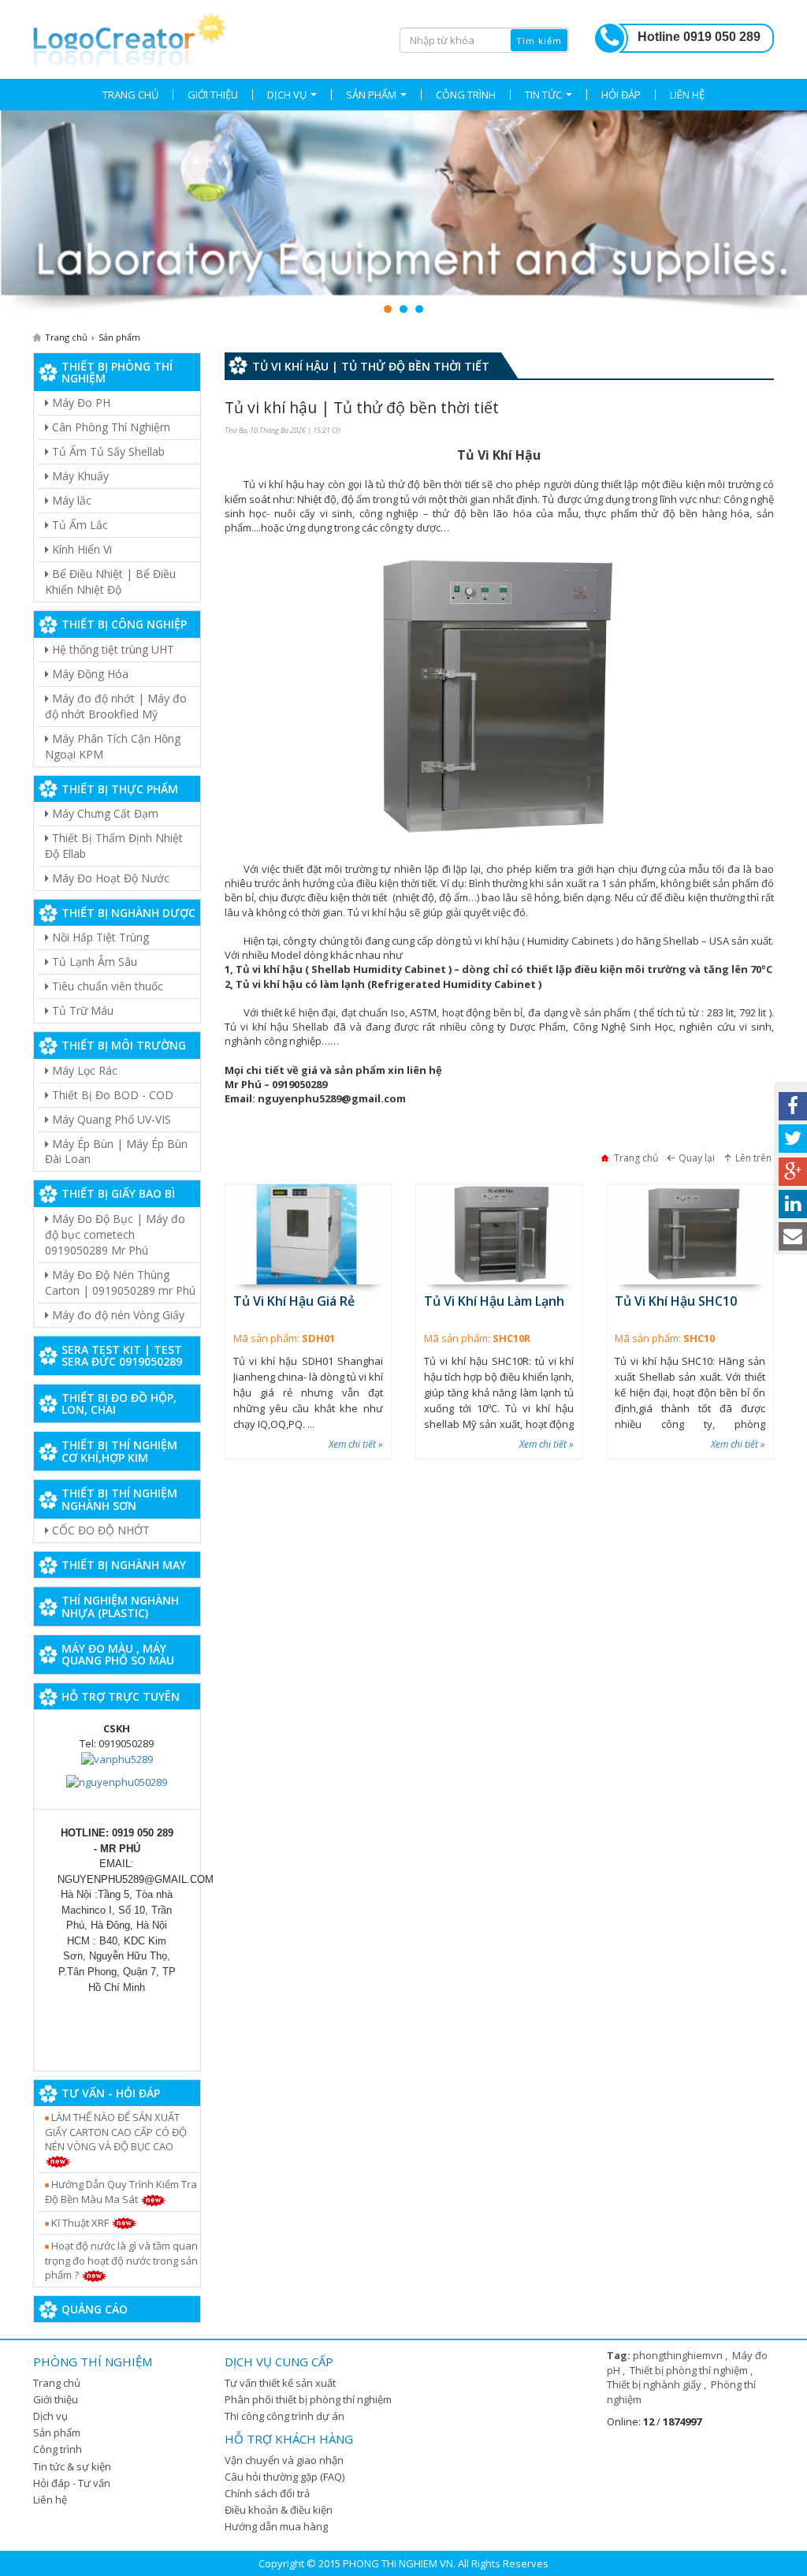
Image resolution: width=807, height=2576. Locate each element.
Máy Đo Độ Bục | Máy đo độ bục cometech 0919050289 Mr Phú (115, 1234)
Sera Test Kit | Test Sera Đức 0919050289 (122, 1355)
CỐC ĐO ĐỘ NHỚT (99, 1530)
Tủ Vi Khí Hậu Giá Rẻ (294, 1301)
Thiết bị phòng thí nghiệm (690, 2370)
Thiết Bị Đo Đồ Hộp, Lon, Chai (119, 1404)
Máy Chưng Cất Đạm (104, 813)
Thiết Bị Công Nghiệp (124, 624)
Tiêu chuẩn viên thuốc (106, 986)
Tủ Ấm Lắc (78, 525)
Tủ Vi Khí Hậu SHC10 (676, 1301)
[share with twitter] (793, 1139)
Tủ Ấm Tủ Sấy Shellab (107, 451)
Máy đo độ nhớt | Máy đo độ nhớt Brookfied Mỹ (116, 706)
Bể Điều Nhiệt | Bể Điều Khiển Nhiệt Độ (110, 582)
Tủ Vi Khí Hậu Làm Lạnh (494, 1301)
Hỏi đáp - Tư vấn (72, 2483)
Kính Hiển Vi (80, 549)
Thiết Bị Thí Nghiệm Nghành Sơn (119, 1499)
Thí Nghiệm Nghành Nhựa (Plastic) (120, 1606)
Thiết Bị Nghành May (124, 1565)
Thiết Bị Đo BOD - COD (111, 1095)
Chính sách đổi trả (267, 2493)
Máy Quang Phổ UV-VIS (110, 1119)
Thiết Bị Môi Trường (124, 1045)
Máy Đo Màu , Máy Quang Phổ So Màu (118, 1654)
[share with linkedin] (793, 1204)
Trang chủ (57, 2383)
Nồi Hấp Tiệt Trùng (99, 937)
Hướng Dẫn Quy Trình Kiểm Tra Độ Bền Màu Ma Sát (121, 2192)
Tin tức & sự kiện (72, 2466)
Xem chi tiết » (356, 1444)
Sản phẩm (57, 2432)
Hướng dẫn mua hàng (276, 2526)
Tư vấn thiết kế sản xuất (280, 2383)
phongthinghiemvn (679, 2355)
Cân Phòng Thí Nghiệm (110, 427)
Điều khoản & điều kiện (279, 2510)
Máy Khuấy (79, 476)
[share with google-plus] (793, 1172)
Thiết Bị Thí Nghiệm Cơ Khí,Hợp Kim (119, 1451)
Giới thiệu (56, 2399)
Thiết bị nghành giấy (655, 2384)
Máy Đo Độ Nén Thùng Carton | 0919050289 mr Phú (120, 1282)
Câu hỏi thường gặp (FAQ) (284, 2477)
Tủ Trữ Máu (81, 1010)
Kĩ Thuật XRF (80, 2223)
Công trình (58, 2449)
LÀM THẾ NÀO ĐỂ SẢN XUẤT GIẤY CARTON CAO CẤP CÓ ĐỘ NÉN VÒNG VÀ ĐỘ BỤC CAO (116, 2132)
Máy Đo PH (80, 403)
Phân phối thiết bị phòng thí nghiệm (308, 2399)
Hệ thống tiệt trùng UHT (112, 649)
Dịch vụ (50, 2416)
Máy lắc (70, 500)
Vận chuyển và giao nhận (284, 2460)
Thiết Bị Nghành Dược (128, 913)
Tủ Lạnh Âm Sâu (93, 962)
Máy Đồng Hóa (89, 674)
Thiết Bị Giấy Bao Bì (118, 1193)
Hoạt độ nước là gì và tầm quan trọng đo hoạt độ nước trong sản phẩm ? (121, 2260)
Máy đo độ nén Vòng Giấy (117, 1315)
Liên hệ (50, 2500)
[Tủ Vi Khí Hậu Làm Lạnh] (499, 1234)
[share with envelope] (793, 1236)
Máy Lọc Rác (83, 1070)
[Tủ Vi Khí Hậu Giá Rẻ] (308, 1234)
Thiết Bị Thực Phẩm (120, 789)
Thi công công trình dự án (284, 2416)
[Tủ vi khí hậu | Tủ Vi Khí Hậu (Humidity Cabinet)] (130, 37)
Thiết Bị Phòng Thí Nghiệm (117, 372)
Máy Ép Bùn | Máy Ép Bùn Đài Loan (116, 1152)
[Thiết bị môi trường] (403, 214)
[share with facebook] (793, 1106)
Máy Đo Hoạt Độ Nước (109, 878)
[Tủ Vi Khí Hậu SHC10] (690, 1234)
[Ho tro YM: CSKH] (117, 1758)
